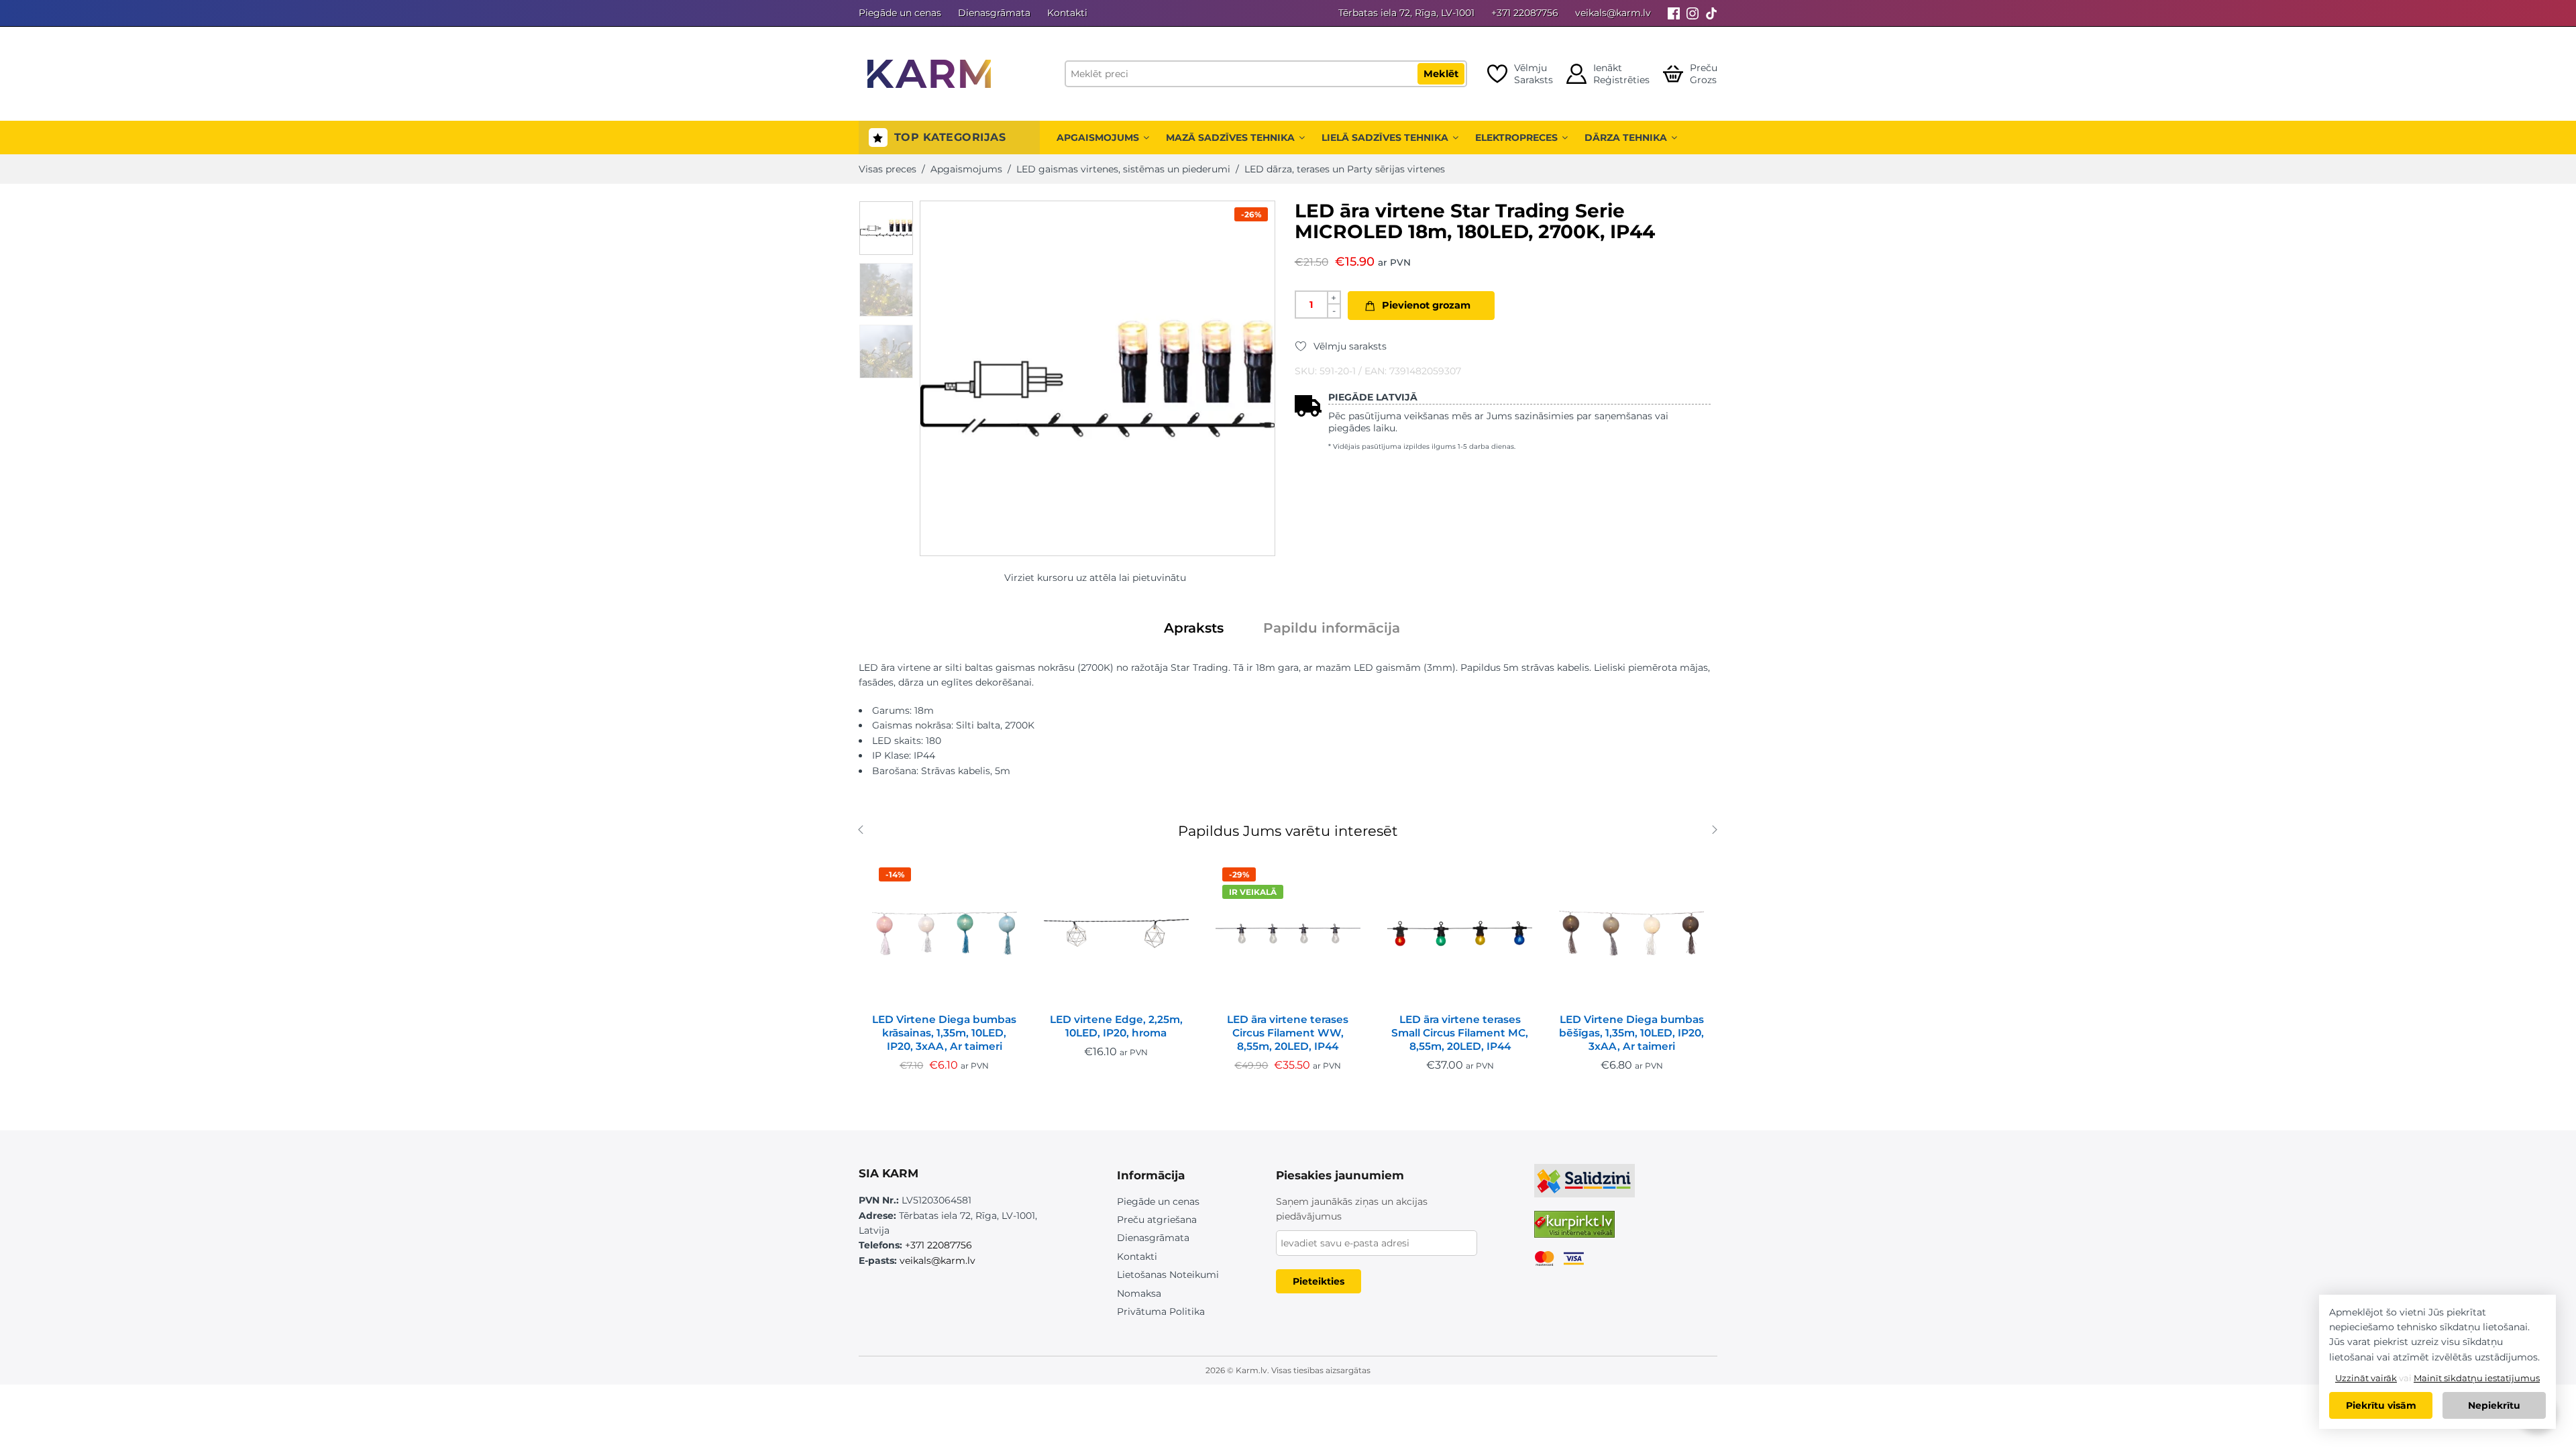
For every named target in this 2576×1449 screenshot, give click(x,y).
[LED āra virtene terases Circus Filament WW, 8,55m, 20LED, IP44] (1288, 933)
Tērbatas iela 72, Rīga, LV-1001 (1406, 13)
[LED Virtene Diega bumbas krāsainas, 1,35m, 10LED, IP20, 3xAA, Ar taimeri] (945, 933)
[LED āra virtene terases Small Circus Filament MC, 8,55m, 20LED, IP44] (1460, 933)
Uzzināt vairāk (2366, 1378)
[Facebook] (1674, 13)
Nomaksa (1139, 1293)
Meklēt (1441, 74)
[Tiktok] (1711, 13)
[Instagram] (1693, 13)
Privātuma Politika (1161, 1311)
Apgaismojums (1098, 138)
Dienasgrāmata (994, 13)
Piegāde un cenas (900, 13)
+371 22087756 (1525, 13)
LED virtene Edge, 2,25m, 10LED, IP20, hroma (1116, 1026)
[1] (886, 228)
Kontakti (1067, 13)
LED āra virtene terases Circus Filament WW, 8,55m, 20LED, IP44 (1288, 1033)
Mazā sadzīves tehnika (1230, 138)
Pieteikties (1319, 1281)
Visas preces (888, 169)
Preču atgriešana (1157, 1220)
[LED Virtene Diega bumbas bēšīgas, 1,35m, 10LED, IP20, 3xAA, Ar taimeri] (1631, 933)
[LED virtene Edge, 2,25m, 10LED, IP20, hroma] (1116, 933)
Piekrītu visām (2381, 1405)
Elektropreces (1516, 138)
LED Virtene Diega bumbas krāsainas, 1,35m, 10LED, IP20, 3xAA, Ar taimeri (944, 1033)
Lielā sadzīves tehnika (1385, 138)
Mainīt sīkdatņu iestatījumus (2477, 1378)
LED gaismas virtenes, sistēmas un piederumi (1123, 169)
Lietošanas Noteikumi (1168, 1275)
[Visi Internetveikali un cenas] (1574, 1230)
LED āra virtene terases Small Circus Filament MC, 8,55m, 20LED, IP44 (1460, 1033)
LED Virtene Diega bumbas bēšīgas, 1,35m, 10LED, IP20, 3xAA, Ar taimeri (1631, 1033)
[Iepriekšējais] (864, 831)
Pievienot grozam (1426, 305)
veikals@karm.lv (1613, 13)
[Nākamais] (1722, 831)
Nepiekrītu (2494, 1405)
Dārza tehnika (1626, 138)
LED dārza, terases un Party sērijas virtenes (1345, 169)
